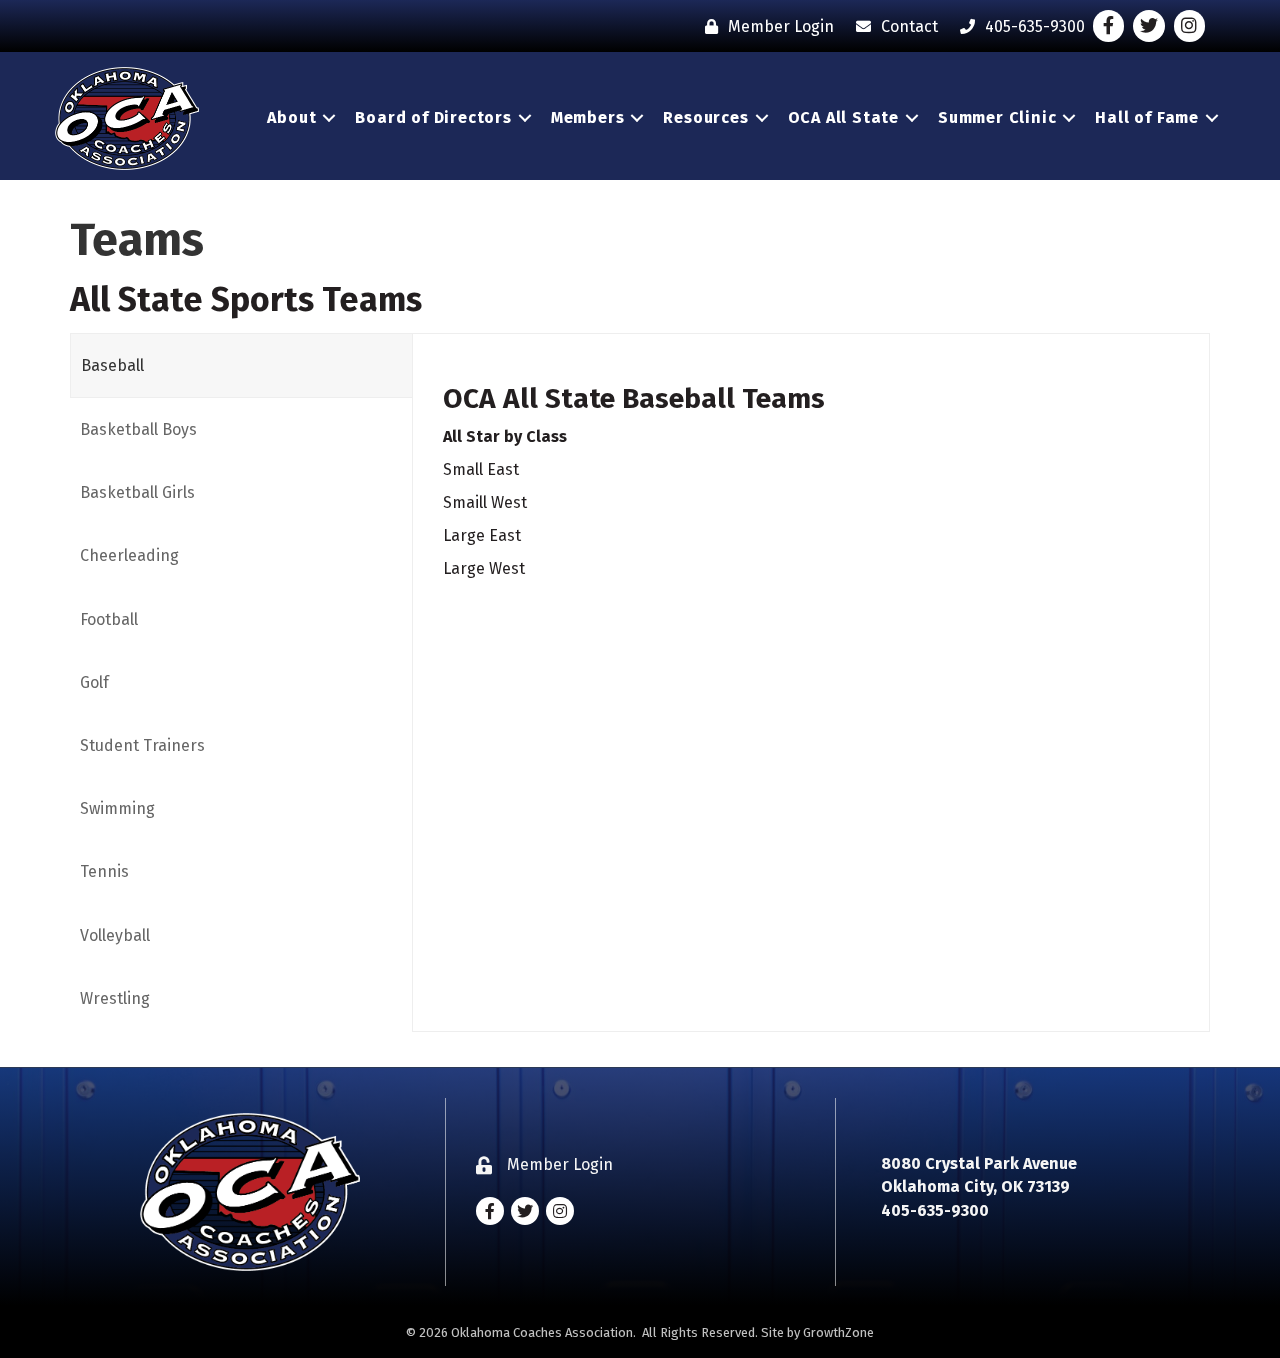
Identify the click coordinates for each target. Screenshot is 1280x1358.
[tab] (241, 365)
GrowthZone (838, 1332)
